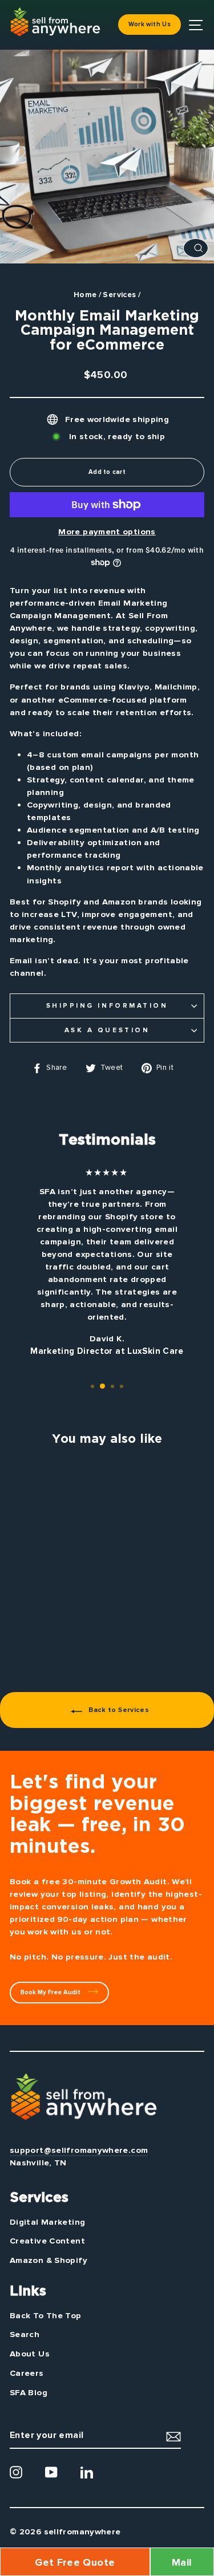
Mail (182, 2562)
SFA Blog (29, 2392)
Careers (27, 2373)
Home (85, 295)
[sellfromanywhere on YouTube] (51, 2472)
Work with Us (150, 24)
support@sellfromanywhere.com (79, 2150)
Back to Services (118, 1710)
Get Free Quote (75, 2562)
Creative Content (47, 2241)
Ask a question (107, 1030)
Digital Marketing (47, 2222)
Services (119, 295)
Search (25, 2334)
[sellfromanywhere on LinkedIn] (87, 2472)
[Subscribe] (173, 2436)
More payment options (107, 532)
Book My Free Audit (51, 1992)
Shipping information (107, 1006)
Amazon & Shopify (49, 2260)
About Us (30, 2354)
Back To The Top (46, 2315)
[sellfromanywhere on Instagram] (16, 2472)
